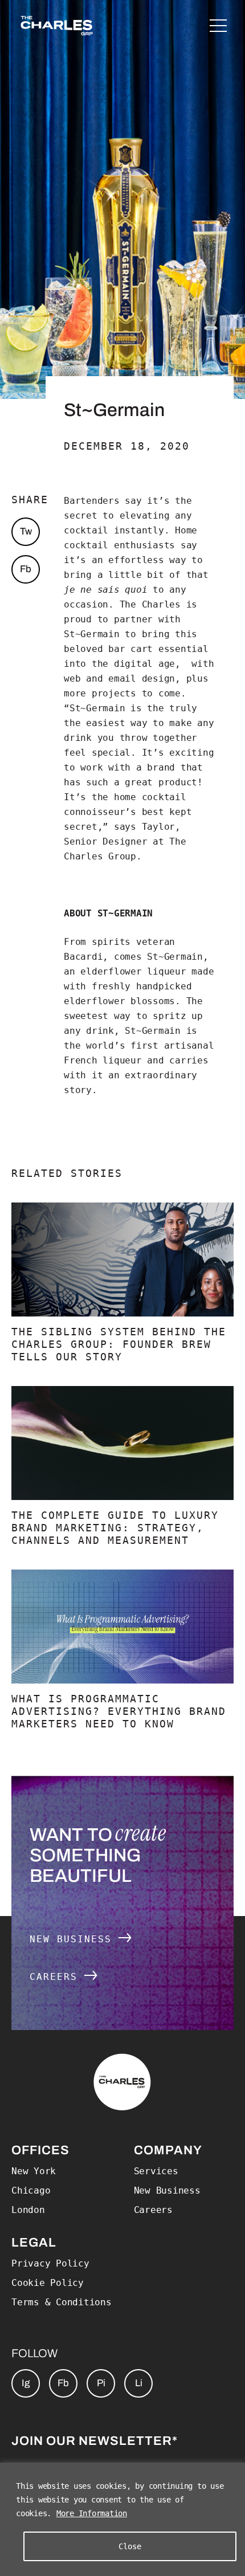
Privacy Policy (50, 2263)
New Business (74, 1939)
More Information (92, 2513)
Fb (26, 569)
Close (130, 2546)
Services (156, 2171)
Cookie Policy (48, 2283)
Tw (26, 531)
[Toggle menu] (218, 26)
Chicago (31, 2190)
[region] (122, 2519)
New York (34, 2171)
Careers (57, 1977)
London (28, 2210)
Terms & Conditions (62, 2302)
